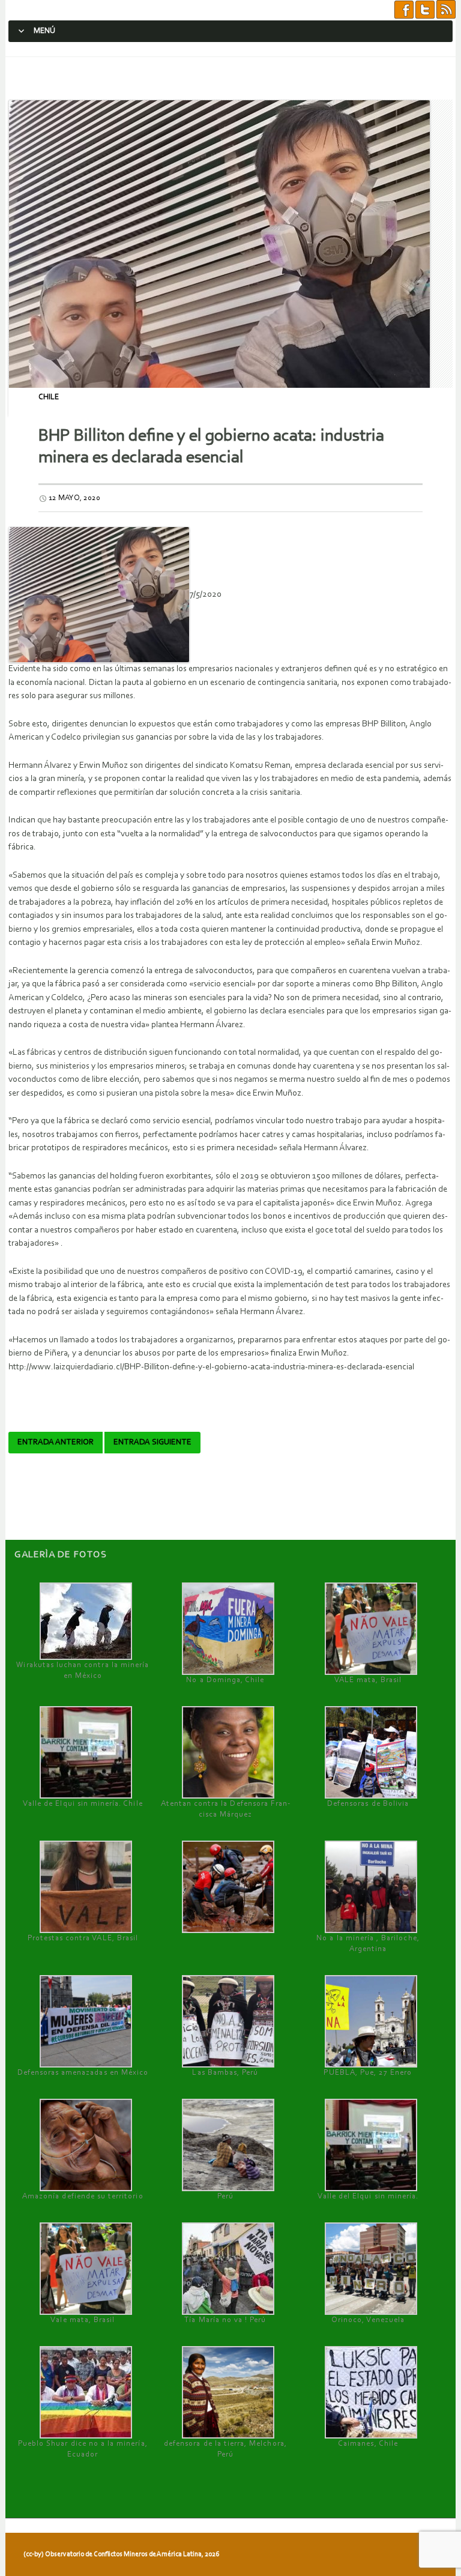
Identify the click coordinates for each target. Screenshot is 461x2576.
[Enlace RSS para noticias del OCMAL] (446, 10)
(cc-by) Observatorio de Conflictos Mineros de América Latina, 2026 (121, 2554)
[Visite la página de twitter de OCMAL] (425, 10)
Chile (49, 397)
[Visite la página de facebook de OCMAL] (404, 10)
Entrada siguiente (152, 1443)
